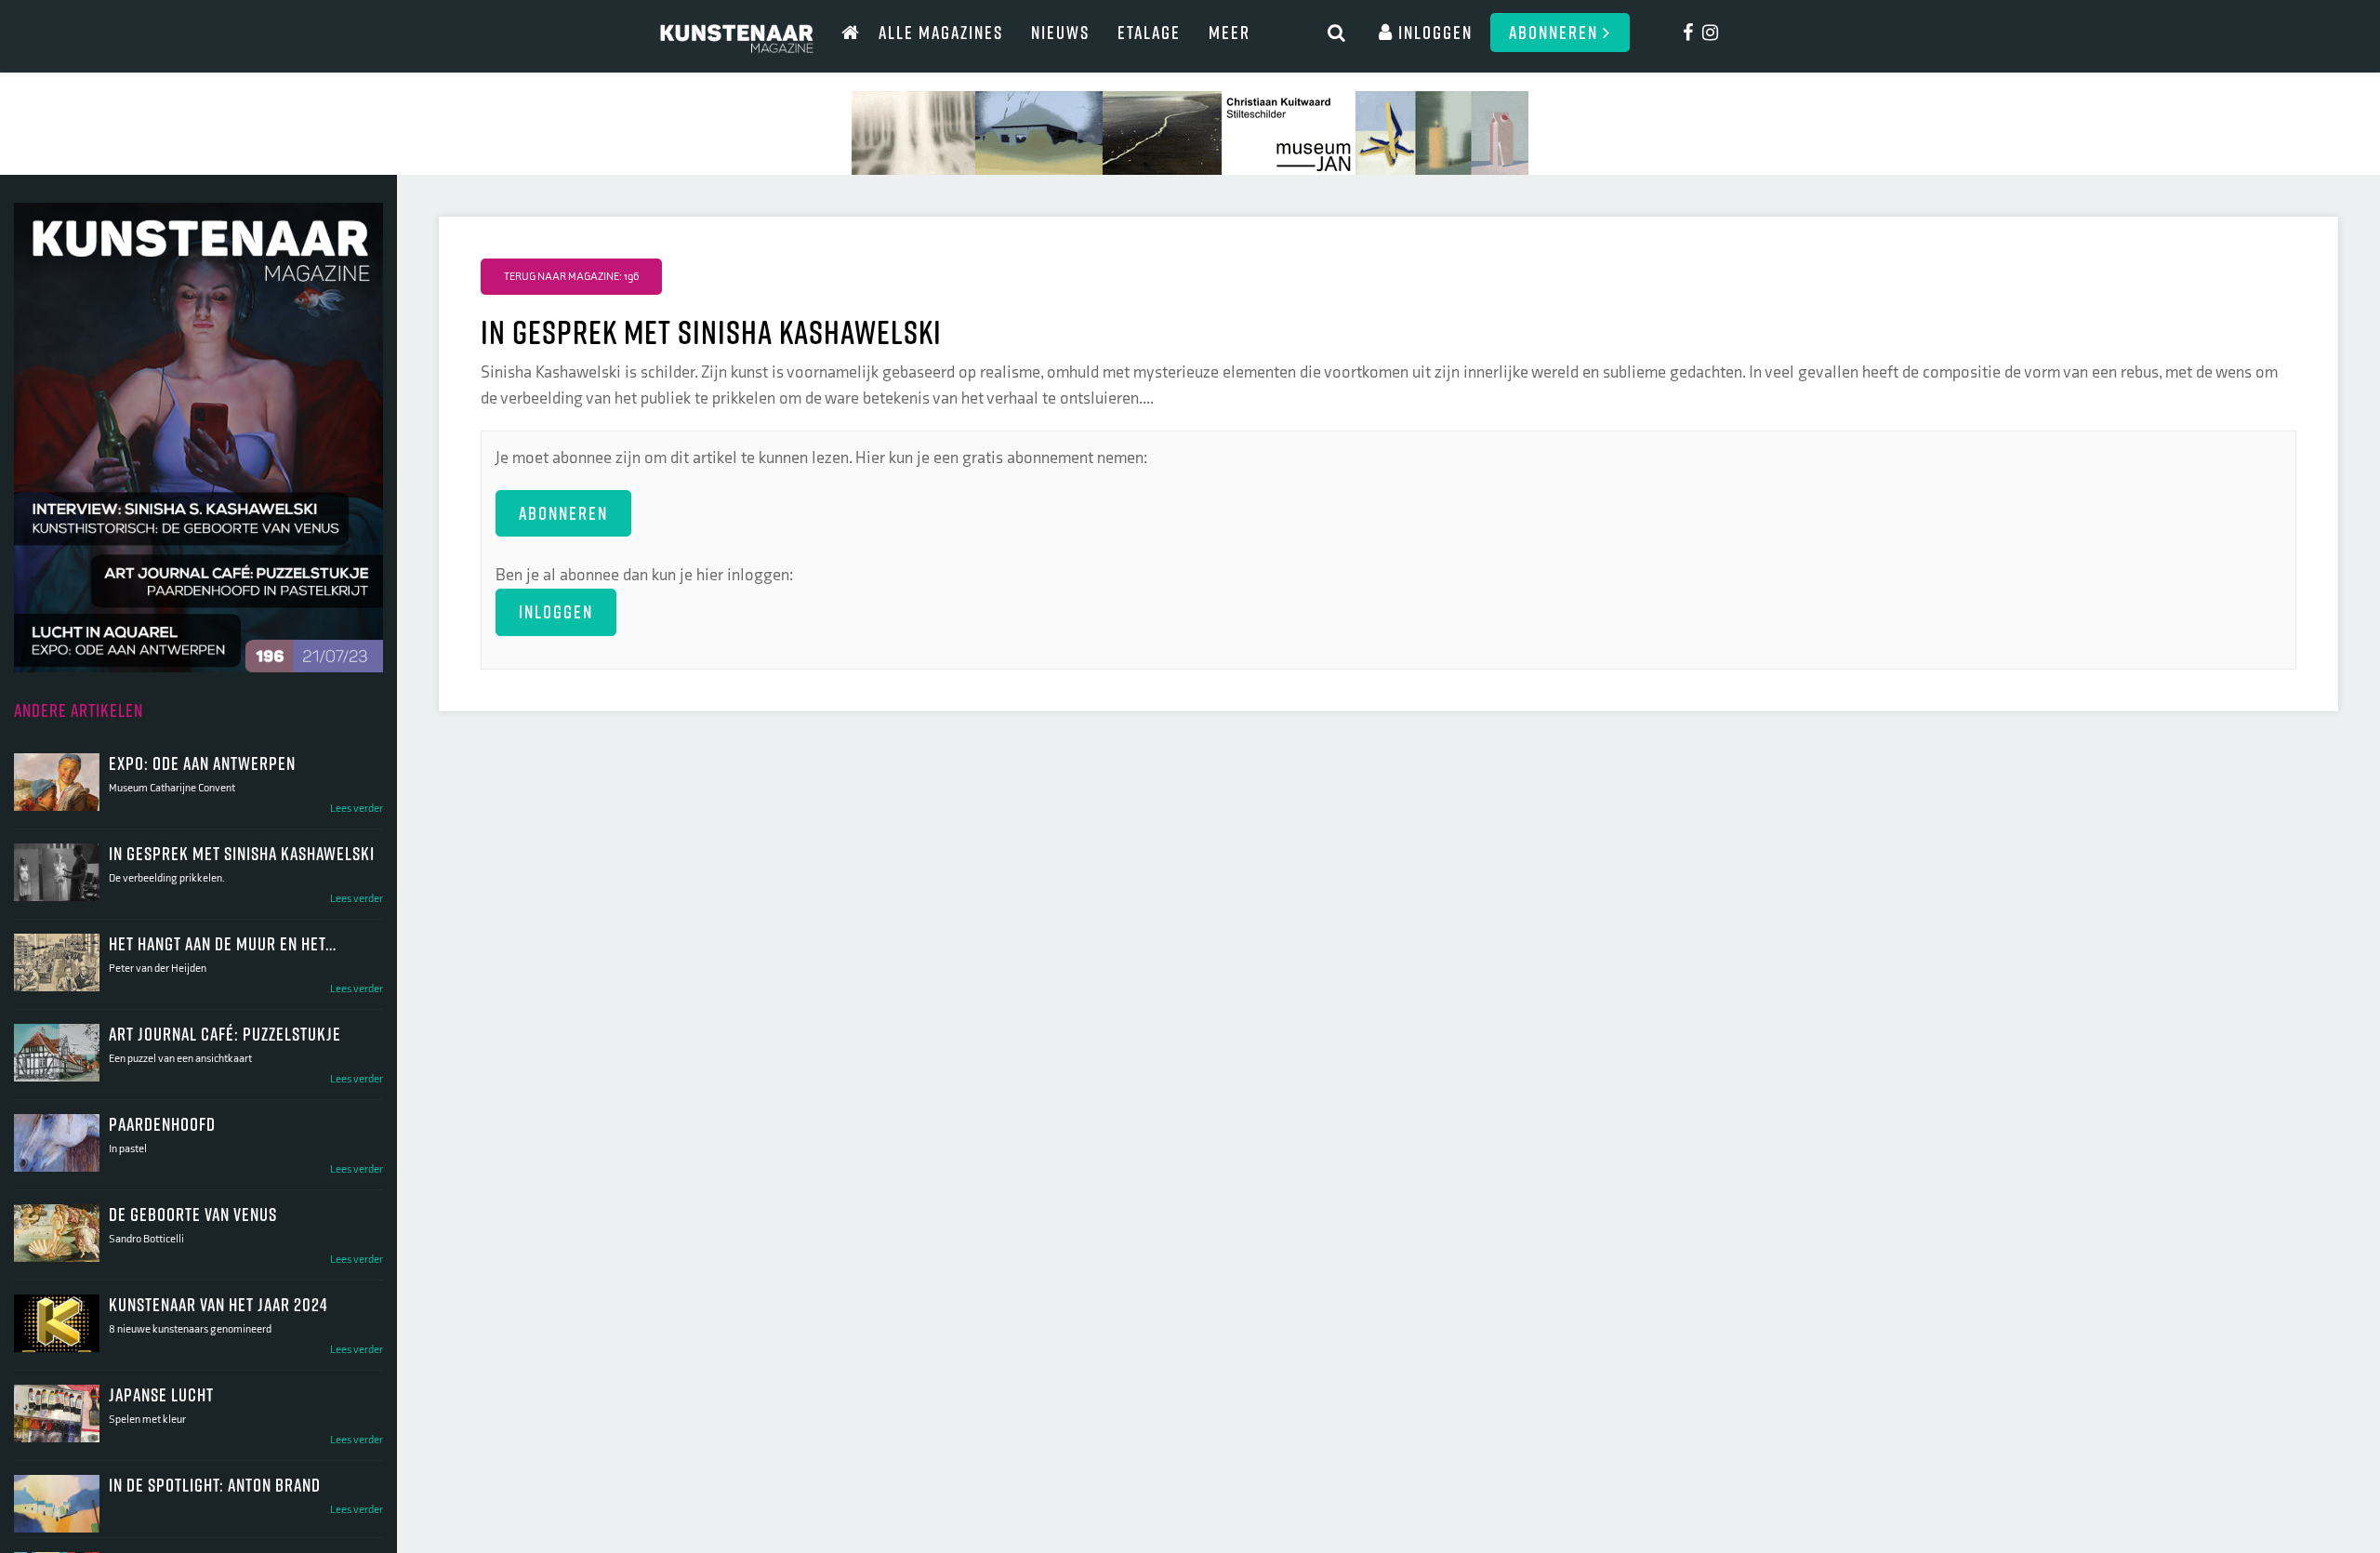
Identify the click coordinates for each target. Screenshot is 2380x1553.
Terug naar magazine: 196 (571, 277)
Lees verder (357, 809)
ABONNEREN (563, 513)
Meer (1230, 32)
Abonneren (1556, 32)
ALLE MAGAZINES (941, 32)
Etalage (1149, 32)
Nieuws (1060, 32)
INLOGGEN (556, 611)
